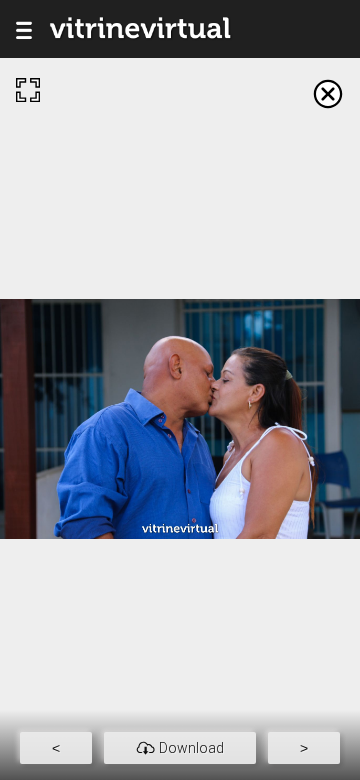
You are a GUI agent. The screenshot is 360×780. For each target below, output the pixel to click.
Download (191, 748)
